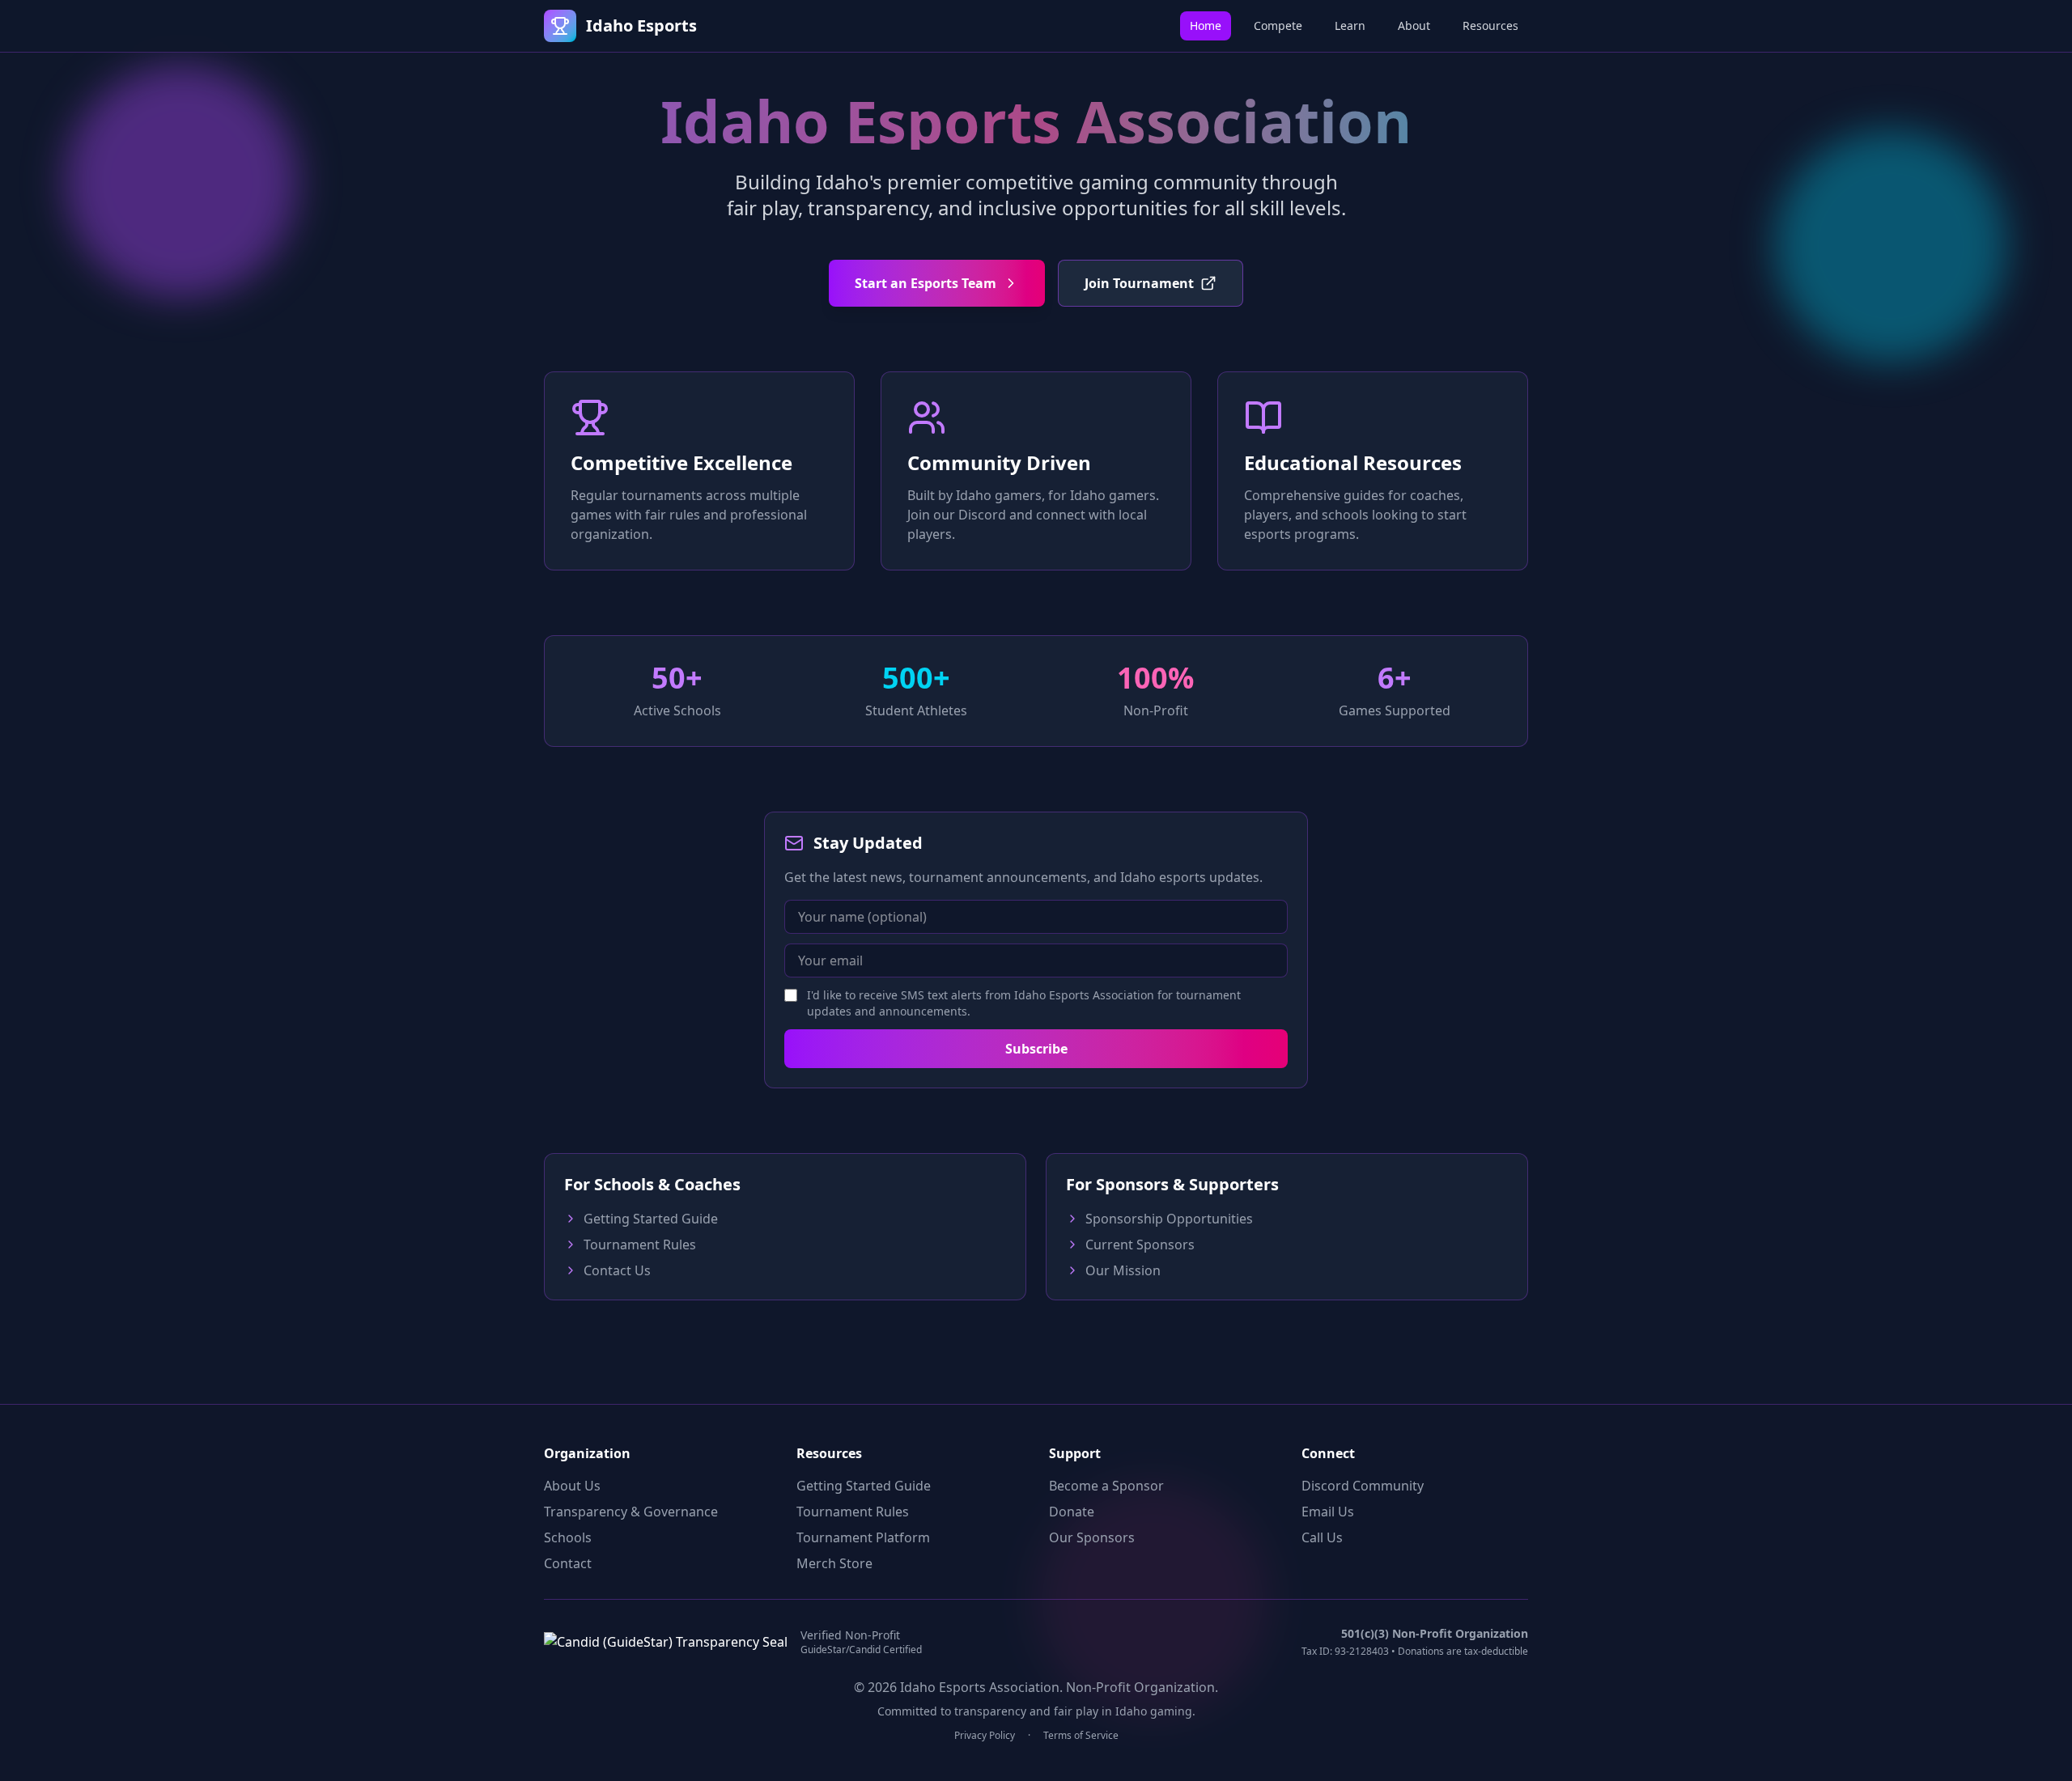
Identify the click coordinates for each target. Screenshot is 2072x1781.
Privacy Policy (985, 1736)
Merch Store (834, 1563)
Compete (1278, 25)
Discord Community (1363, 1486)
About (1414, 25)
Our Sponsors (1092, 1537)
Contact (568, 1563)
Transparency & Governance (631, 1512)
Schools (568, 1537)
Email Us (1328, 1512)
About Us (572, 1486)
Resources (1490, 25)
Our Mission (1123, 1270)
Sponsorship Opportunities (1169, 1219)
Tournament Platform (863, 1537)
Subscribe (1036, 1049)
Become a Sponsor (1106, 1486)
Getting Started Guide (651, 1219)
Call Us (1322, 1537)
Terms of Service (1081, 1736)
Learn (1350, 25)
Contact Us (617, 1270)
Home (1206, 25)
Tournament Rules (640, 1245)
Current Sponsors (1140, 1245)
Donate (1072, 1512)
